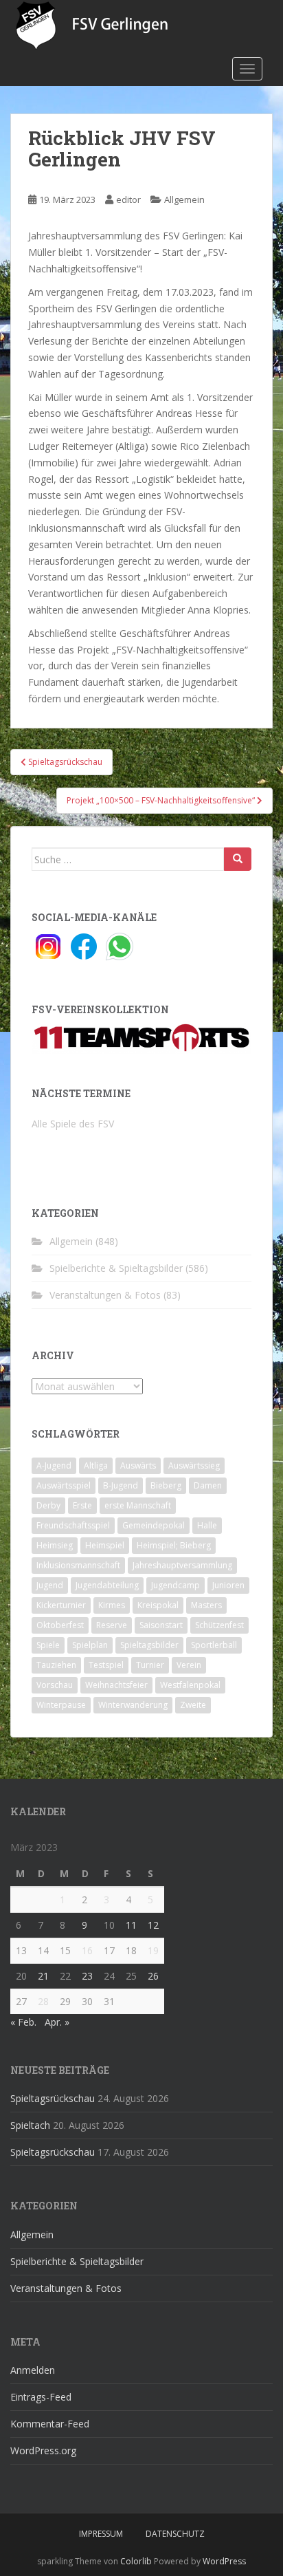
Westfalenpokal (190, 1685)
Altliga (96, 1465)
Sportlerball (214, 1645)
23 (87, 1976)
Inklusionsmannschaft (78, 1565)
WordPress (224, 2561)
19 (153, 1950)
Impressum (101, 2534)
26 (153, 1976)
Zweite (193, 1705)
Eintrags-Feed (41, 2397)
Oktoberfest (60, 1625)
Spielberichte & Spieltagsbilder (116, 1268)
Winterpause (61, 1705)
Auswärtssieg (194, 1465)
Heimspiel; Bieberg (174, 1545)
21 (43, 1976)
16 (87, 1950)
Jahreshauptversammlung (182, 1565)
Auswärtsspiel (64, 1485)
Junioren (228, 1585)
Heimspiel (105, 1545)
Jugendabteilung (107, 1585)
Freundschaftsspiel (73, 1525)
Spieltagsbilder (149, 1645)
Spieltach (30, 2125)
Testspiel (106, 1665)
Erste (82, 1505)
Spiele (48, 1645)
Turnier (150, 1665)
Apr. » (57, 2022)
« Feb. (23, 2022)
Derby (48, 1505)
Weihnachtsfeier (116, 1685)
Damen (208, 1485)
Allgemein (184, 199)
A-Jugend (54, 1465)
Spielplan (90, 1645)
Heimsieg (55, 1545)
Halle (207, 1525)
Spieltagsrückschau (53, 2098)
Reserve (112, 1625)
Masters (206, 1605)
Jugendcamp (176, 1585)
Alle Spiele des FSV (73, 1124)
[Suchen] (238, 859)
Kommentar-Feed (50, 2424)
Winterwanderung (133, 1705)
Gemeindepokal (154, 1525)
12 (153, 1925)
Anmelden (33, 2370)
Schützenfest (219, 1625)
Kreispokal (158, 1605)
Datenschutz (175, 2534)
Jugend (50, 1585)
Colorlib (136, 2561)
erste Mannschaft (138, 1505)
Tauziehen (56, 1665)
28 (43, 2001)
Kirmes (112, 1605)
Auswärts (138, 1465)
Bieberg (166, 1485)
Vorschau (55, 1685)
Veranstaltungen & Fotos (105, 1295)
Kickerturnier (61, 1605)
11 (131, 1925)
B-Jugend (121, 1485)
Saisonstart (161, 1625)
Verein (189, 1665)
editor (128, 199)
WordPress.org (43, 2450)
